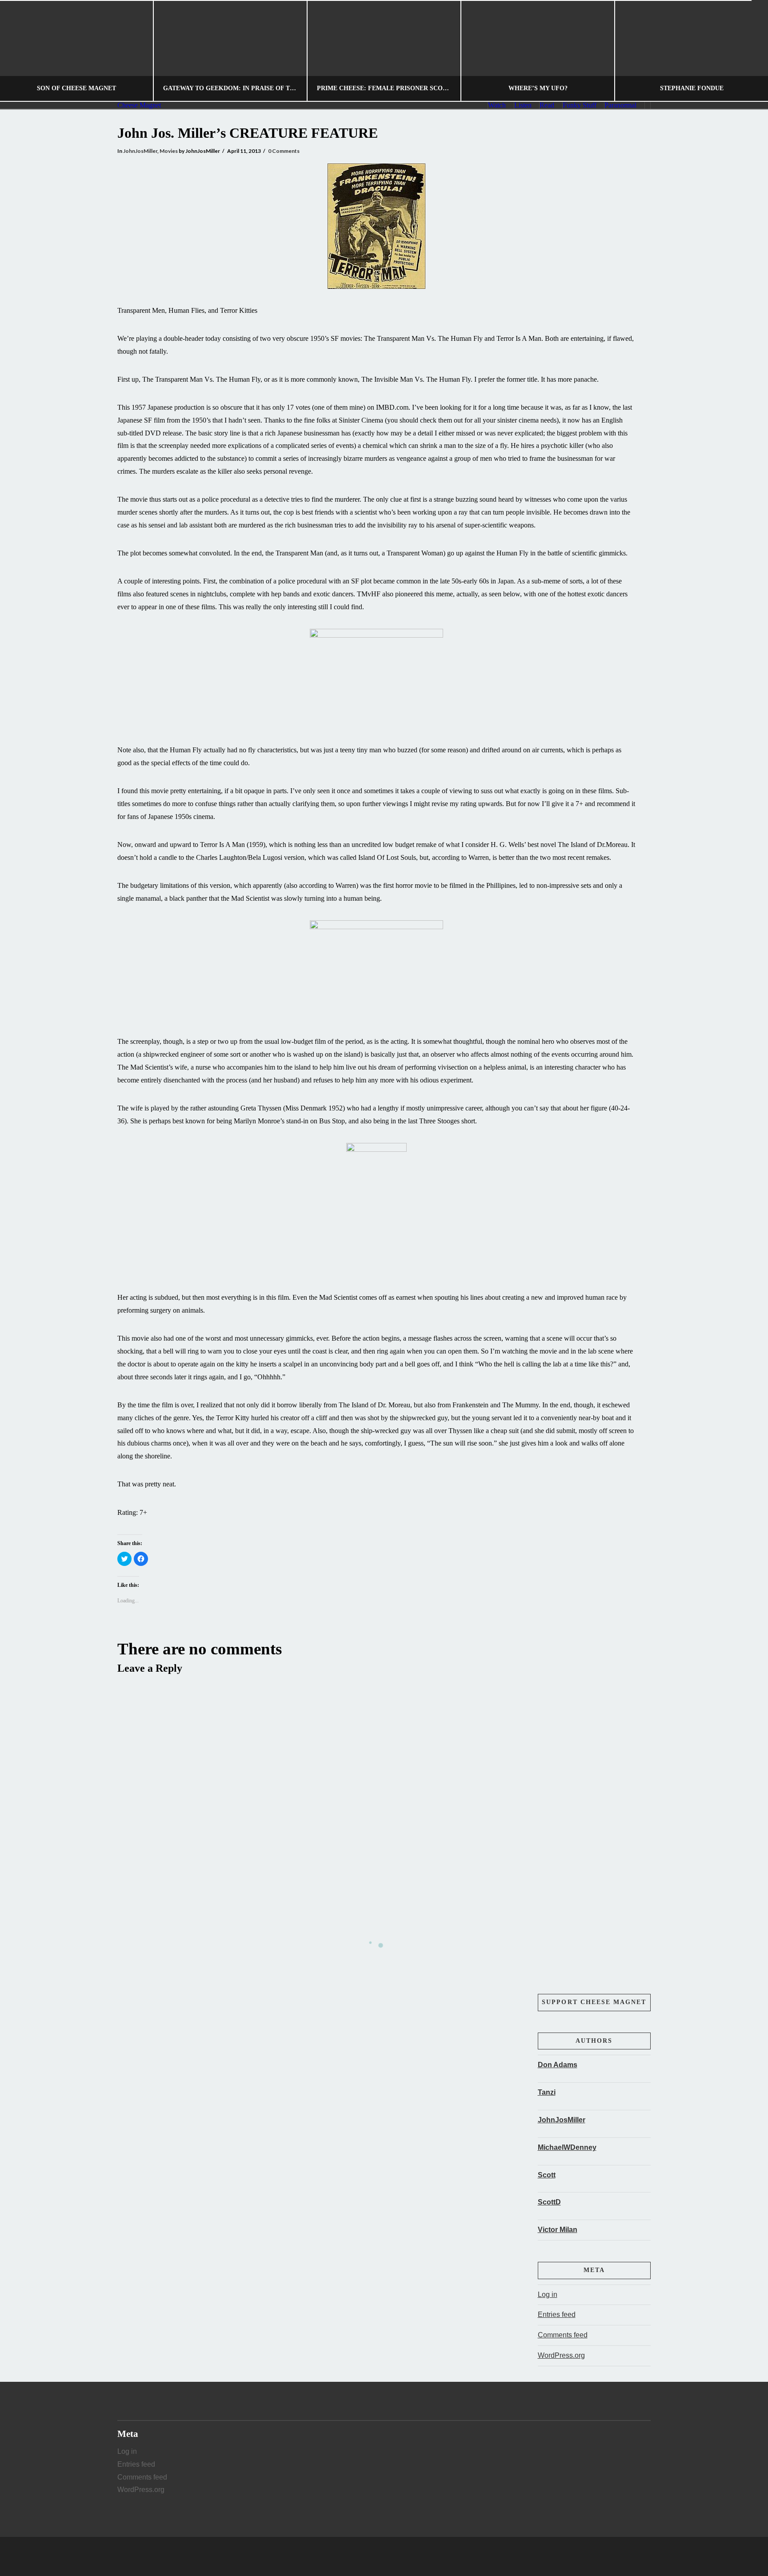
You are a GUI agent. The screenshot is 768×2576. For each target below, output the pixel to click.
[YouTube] (401, 2556)
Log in (548, 2294)
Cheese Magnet (139, 105)
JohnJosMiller (140, 151)
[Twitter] (384, 2556)
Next (749, 51)
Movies (169, 151)
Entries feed (557, 2314)
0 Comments (284, 151)
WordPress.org (561, 2355)
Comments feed (563, 2335)
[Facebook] (367, 2556)
